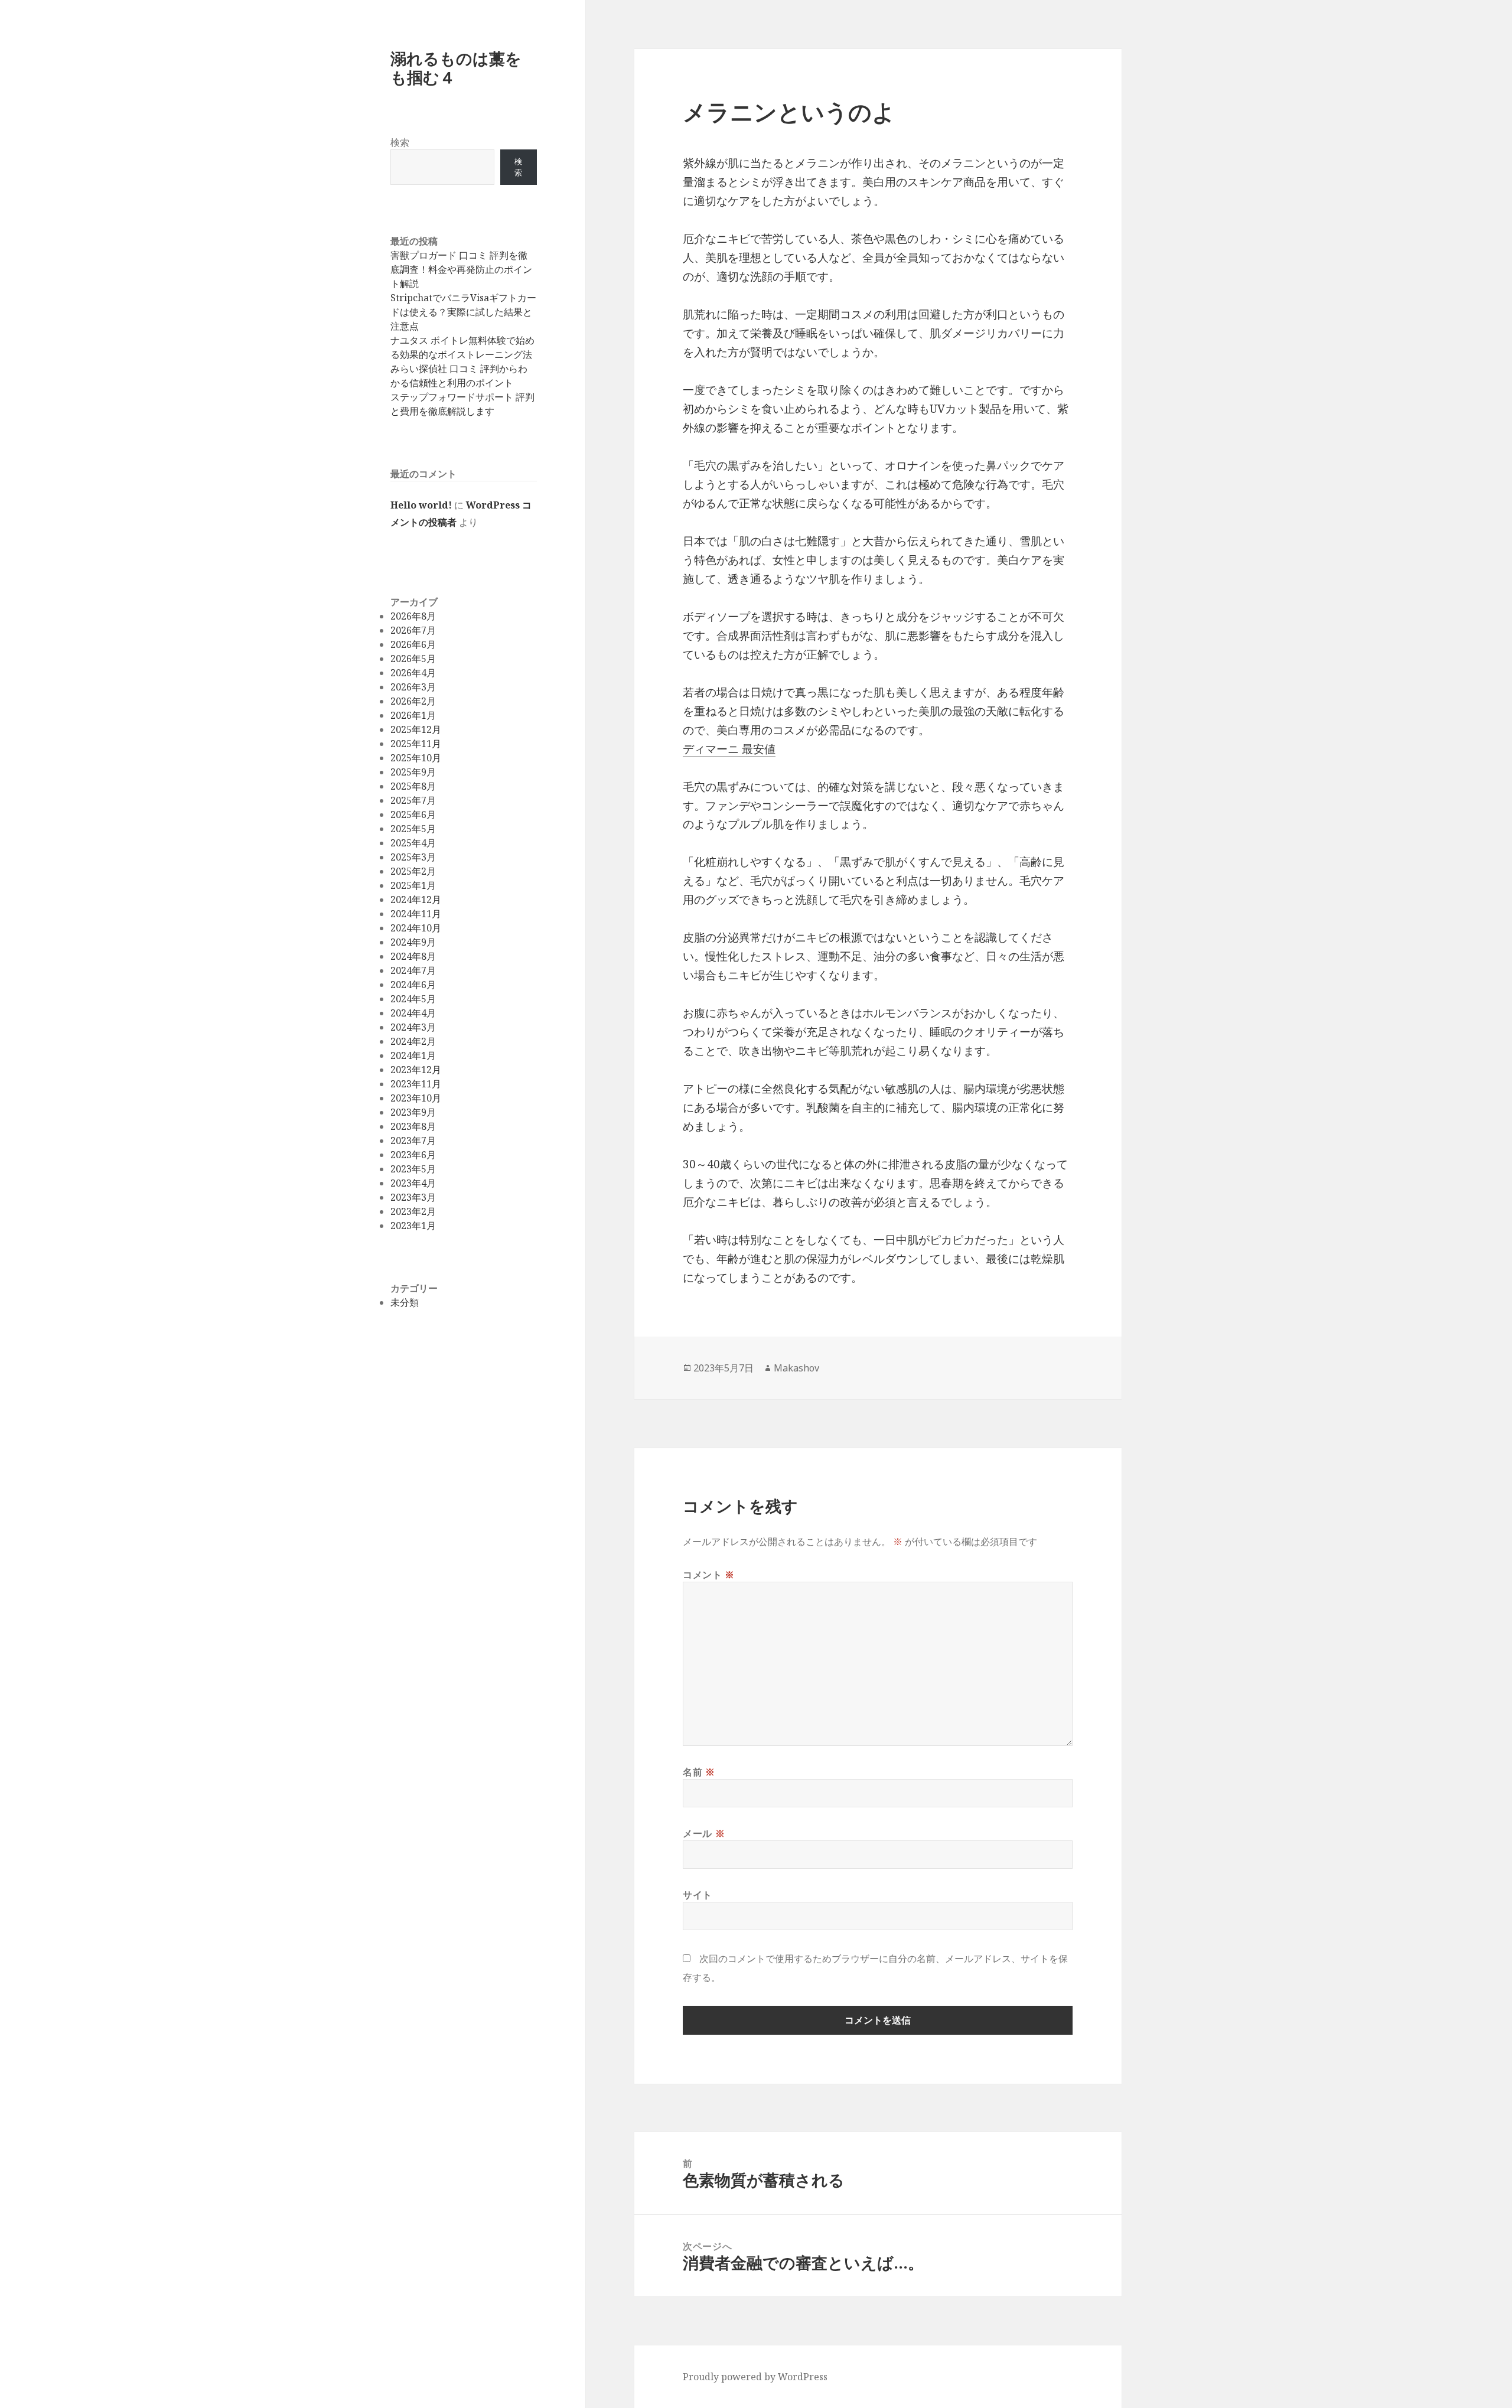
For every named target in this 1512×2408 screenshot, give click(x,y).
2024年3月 (413, 1027)
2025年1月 (413, 885)
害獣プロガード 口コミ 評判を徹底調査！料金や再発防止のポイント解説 (461, 269)
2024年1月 (413, 1055)
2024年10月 (416, 928)
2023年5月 (413, 1169)
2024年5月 (413, 999)
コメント (709, 1575)
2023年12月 (416, 1070)
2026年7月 (413, 630)
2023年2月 (413, 1211)
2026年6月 (413, 644)
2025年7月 (413, 800)
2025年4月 (413, 843)
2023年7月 (413, 1141)
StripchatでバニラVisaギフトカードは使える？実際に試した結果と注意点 (463, 312)
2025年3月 (413, 857)
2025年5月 (413, 829)
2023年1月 (413, 1226)
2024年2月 (413, 1041)
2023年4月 (413, 1183)
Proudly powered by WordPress (755, 2377)
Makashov (796, 1368)
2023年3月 (413, 1197)
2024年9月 (413, 942)
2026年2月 (413, 701)
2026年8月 (413, 616)
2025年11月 (416, 744)
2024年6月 (413, 985)
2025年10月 (416, 758)
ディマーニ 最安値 (729, 749)
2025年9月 (413, 772)
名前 (699, 1772)
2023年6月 (413, 1155)
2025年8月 (413, 786)
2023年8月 (413, 1126)
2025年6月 (413, 814)
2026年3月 (413, 687)
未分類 (405, 1302)
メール (704, 1833)
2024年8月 (413, 956)
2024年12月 (416, 900)
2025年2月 (413, 871)
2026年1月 (413, 715)
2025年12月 (416, 729)
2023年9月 (413, 1112)
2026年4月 (413, 673)
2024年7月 (413, 970)
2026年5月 (413, 659)
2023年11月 (416, 1084)
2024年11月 (416, 914)
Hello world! (421, 505)
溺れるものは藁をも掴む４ (456, 68)
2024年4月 (413, 1013)
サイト (698, 1895)
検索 (400, 142)
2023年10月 (416, 1098)
